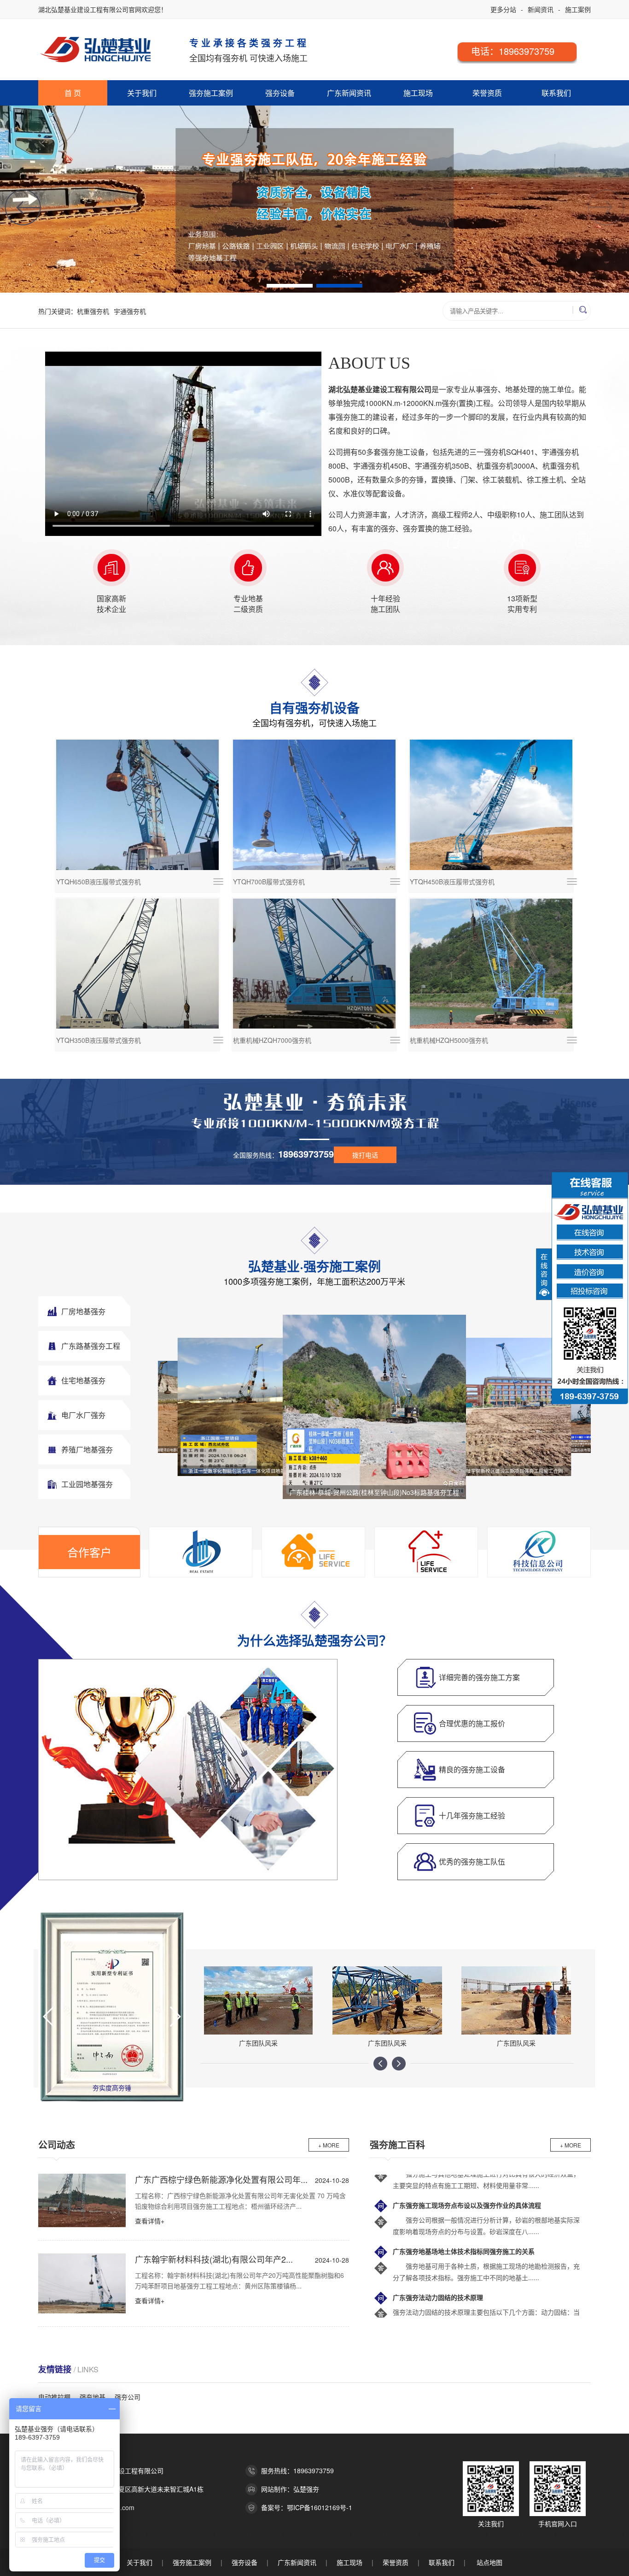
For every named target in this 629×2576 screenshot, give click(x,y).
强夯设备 (280, 93)
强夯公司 (128, 2397)
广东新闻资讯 (349, 93)
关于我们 (142, 93)
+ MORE (329, 2145)
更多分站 (503, 9)
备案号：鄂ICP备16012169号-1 (307, 2507)
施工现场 (418, 93)
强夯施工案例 (211, 93)
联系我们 (556, 93)
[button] (23, 208)
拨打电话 (365, 1155)
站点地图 (489, 2562)
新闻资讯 (541, 9)
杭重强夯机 (93, 311)
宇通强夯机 (130, 311)
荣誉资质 (487, 93)
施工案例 (578, 9)
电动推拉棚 (54, 2397)
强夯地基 (93, 2397)
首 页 (73, 93)
